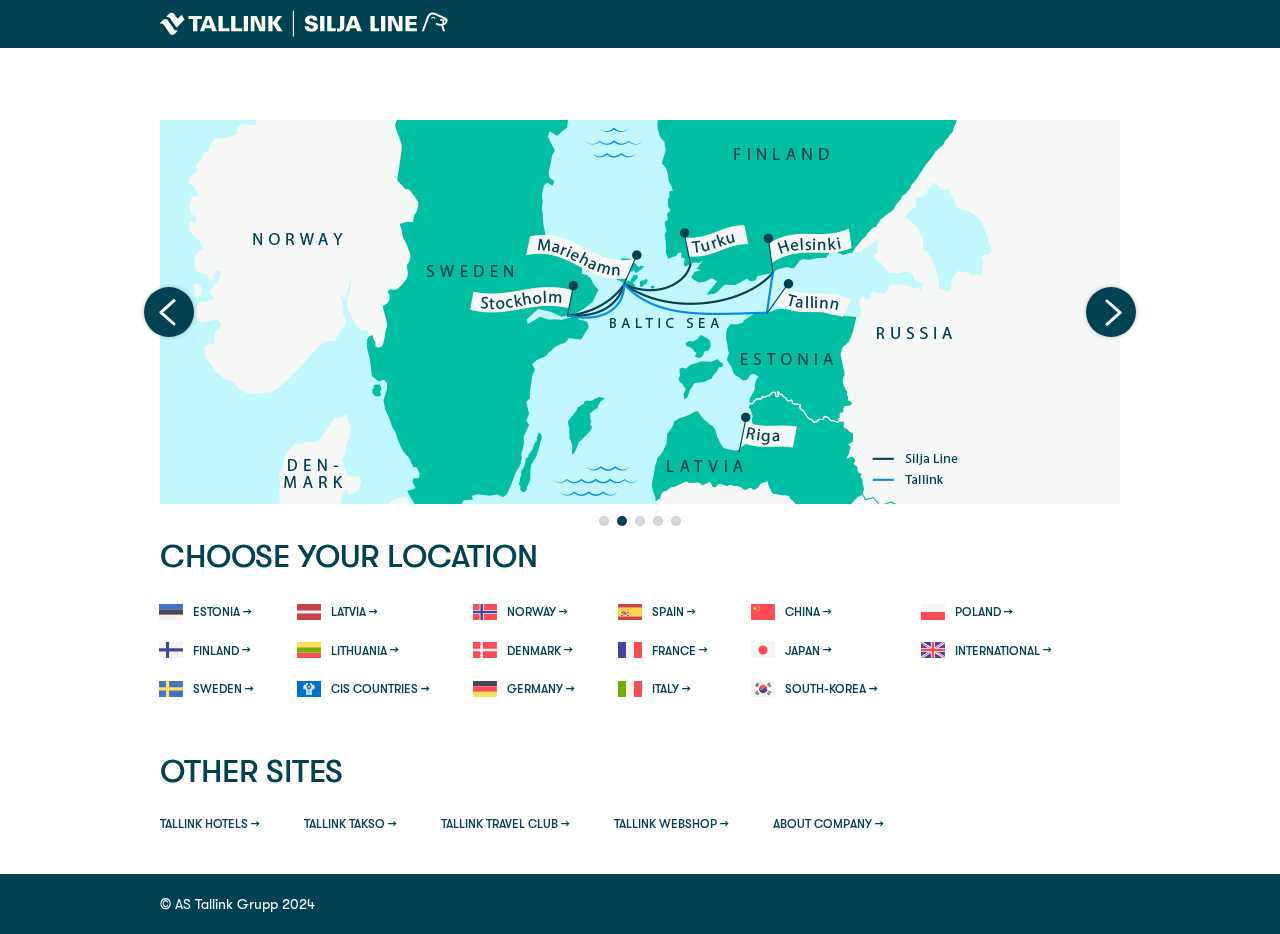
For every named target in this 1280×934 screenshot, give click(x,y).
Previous (169, 312)
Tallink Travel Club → (505, 824)
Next (1111, 312)
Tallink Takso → (350, 824)
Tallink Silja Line (304, 24)
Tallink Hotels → (210, 824)
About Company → (828, 824)
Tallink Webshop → (671, 824)
